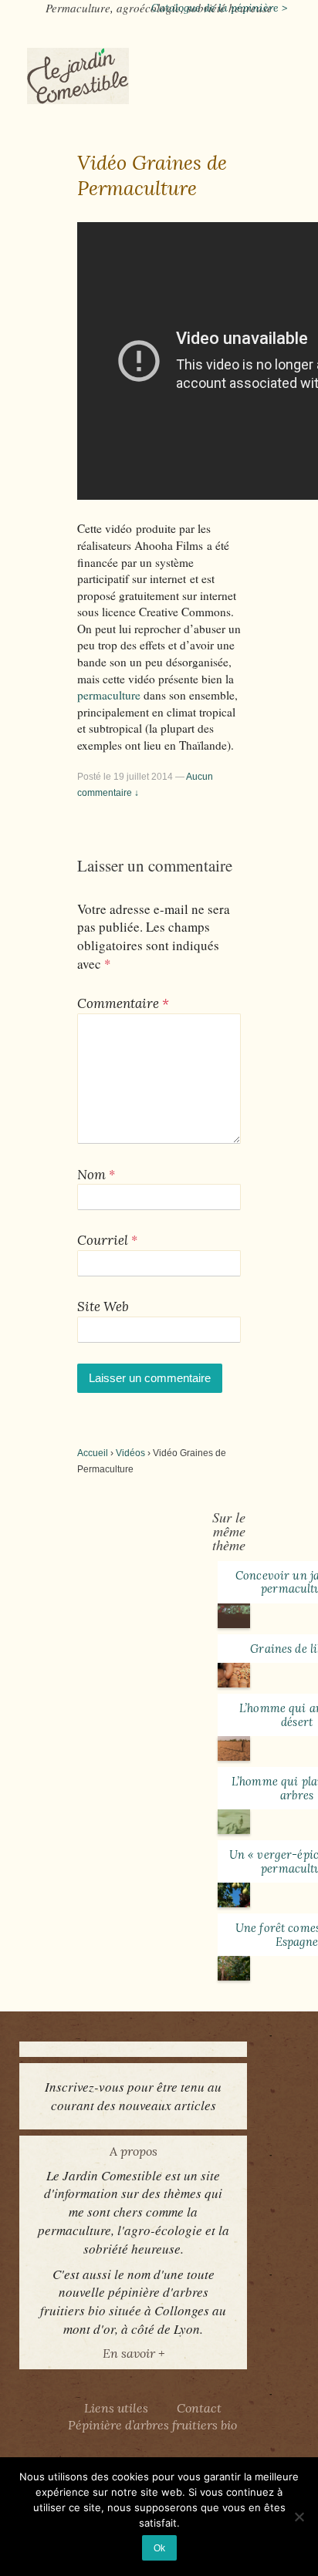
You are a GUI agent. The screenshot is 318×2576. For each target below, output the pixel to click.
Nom (91, 1175)
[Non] (299, 2517)
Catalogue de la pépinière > (219, 8)
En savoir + (134, 2353)
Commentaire (123, 1003)
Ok (159, 2548)
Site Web (103, 1307)
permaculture (110, 695)
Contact (199, 2408)
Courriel (103, 1240)
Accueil (93, 1453)
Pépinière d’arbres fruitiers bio (152, 2425)
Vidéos (130, 1453)
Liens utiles (116, 2408)
